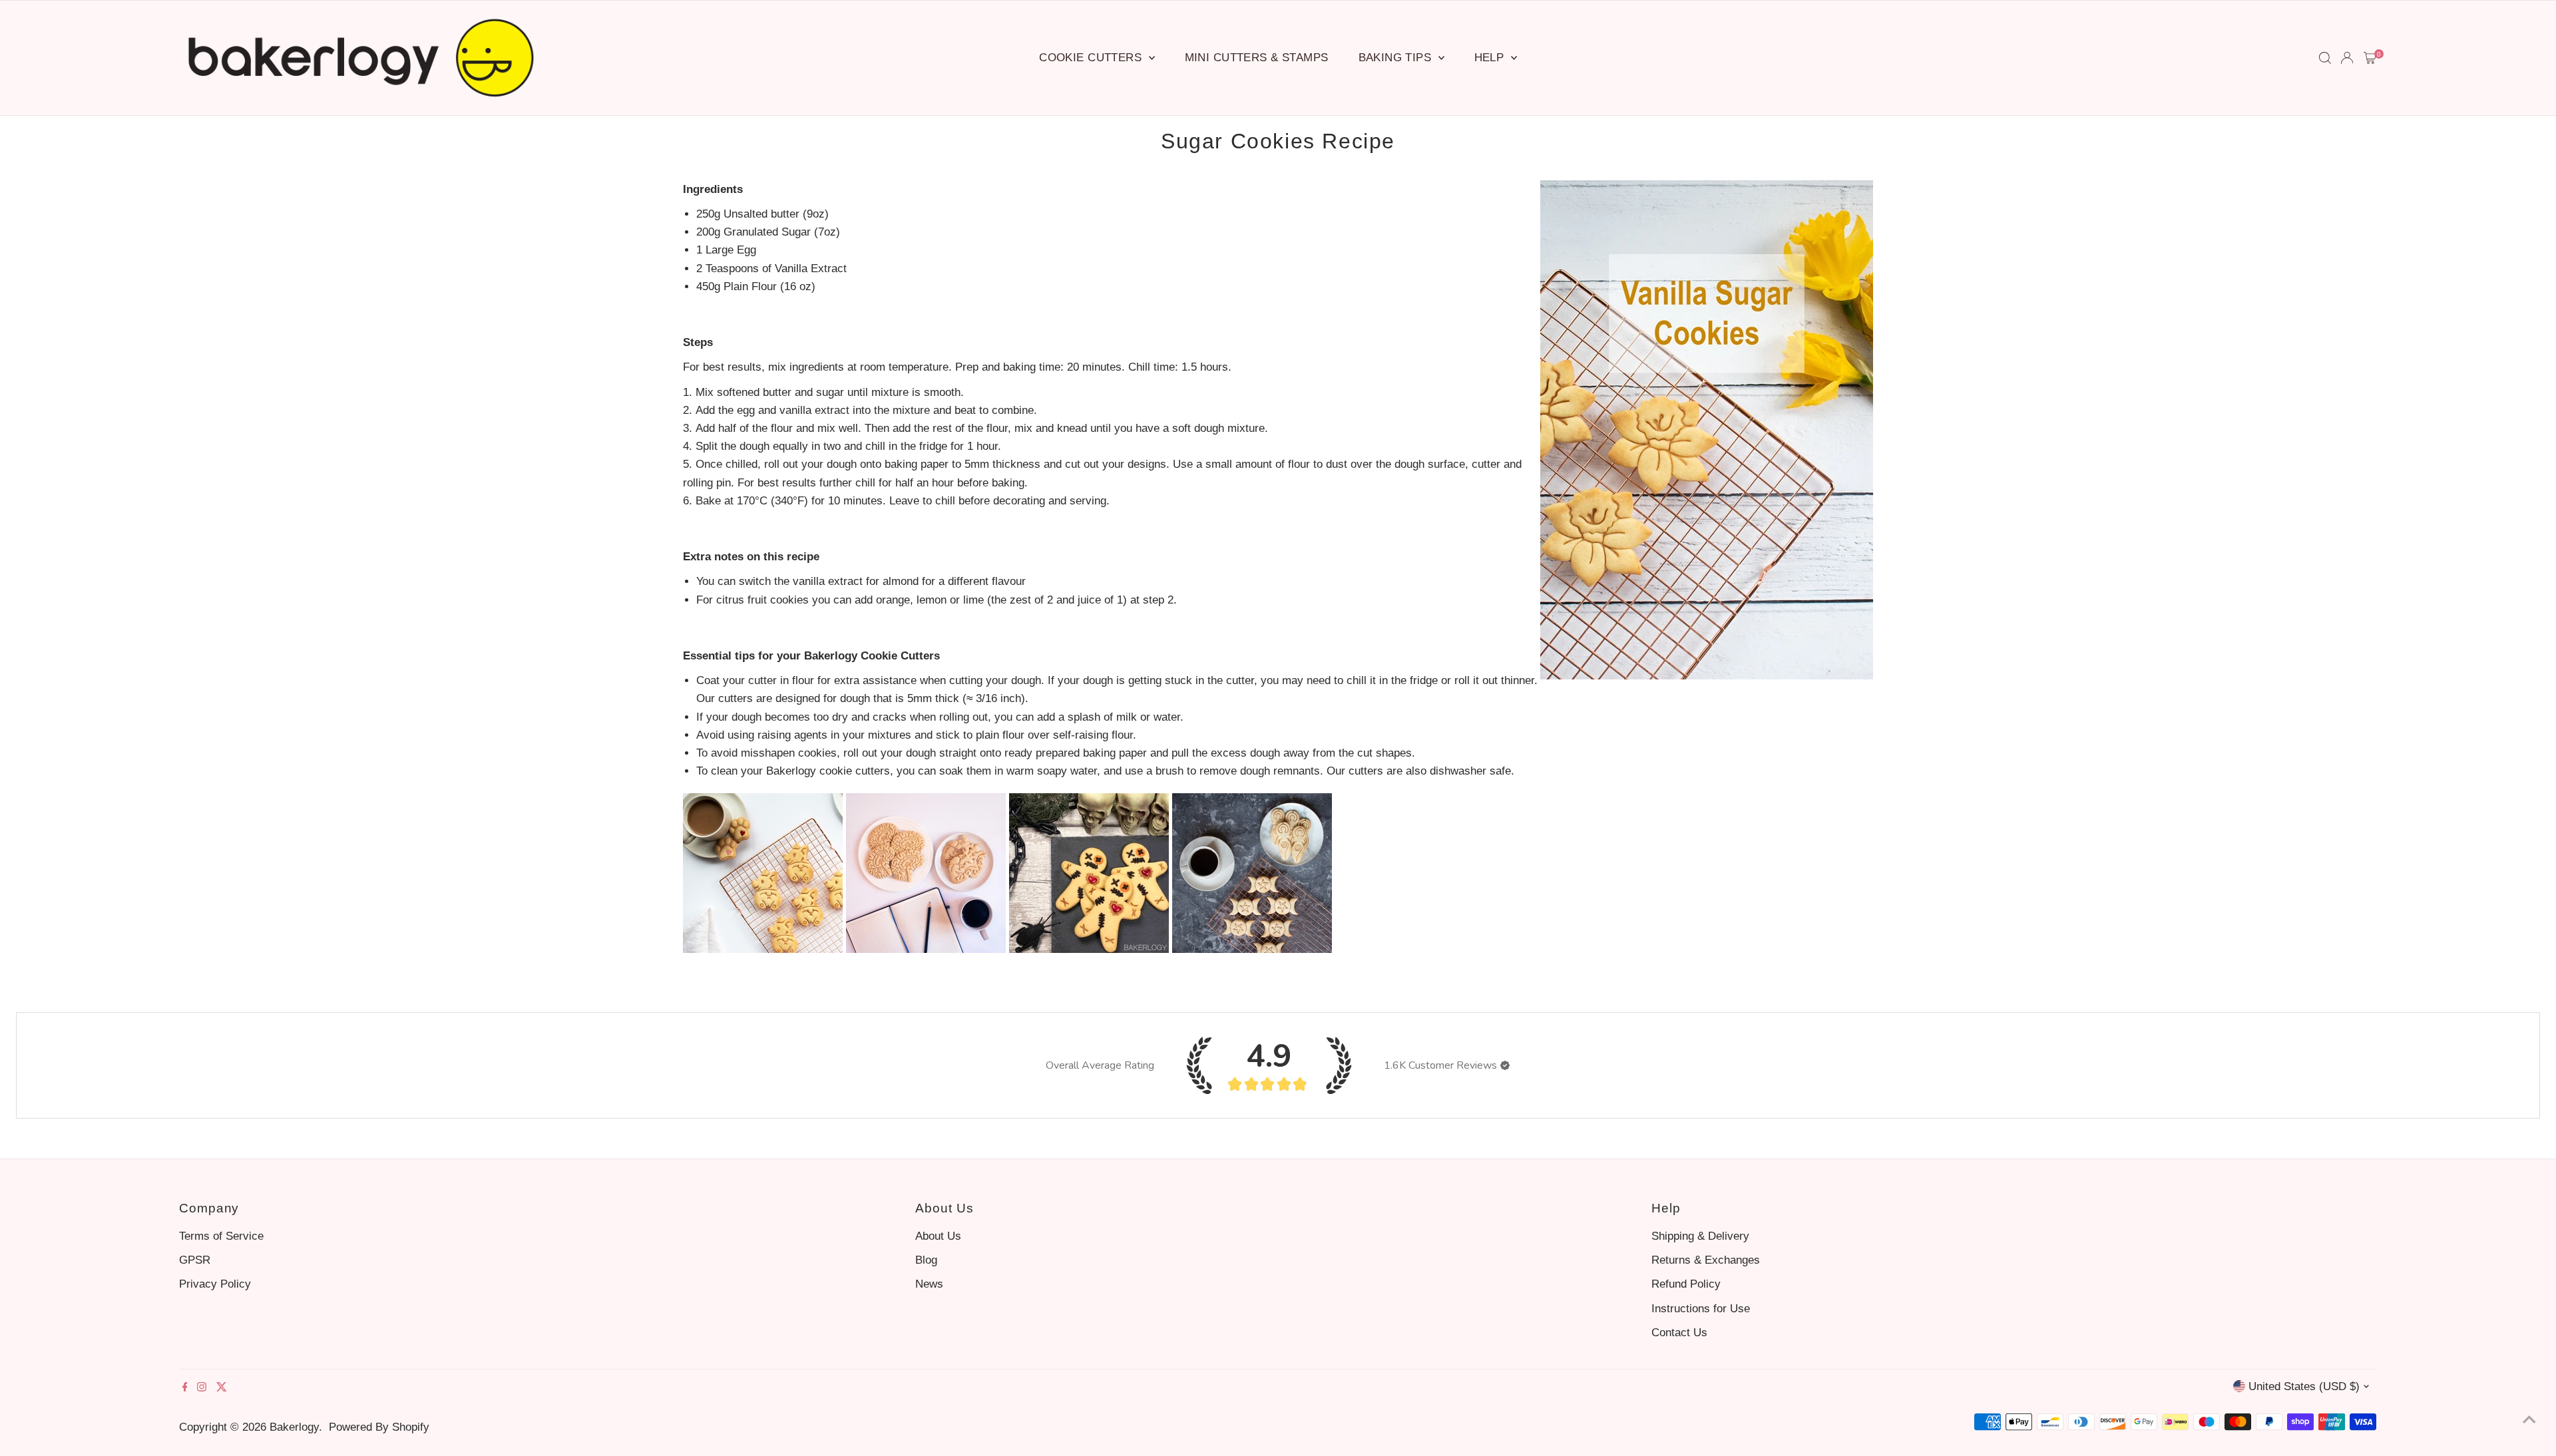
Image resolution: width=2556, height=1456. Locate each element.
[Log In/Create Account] (2347, 58)
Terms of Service (221, 1236)
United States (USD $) (2304, 1386)
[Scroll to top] (2529, 1419)
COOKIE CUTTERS (1092, 58)
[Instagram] (202, 1388)
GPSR (195, 1260)
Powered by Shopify (379, 1427)
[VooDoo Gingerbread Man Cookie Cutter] (1089, 949)
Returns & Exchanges (1706, 1260)
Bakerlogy (294, 1427)
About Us (938, 1236)
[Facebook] (185, 1388)
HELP (1491, 58)
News (929, 1284)
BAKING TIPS (1397, 58)
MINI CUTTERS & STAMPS (1257, 58)
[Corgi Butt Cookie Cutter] (763, 949)
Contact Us (1679, 1333)
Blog (926, 1260)
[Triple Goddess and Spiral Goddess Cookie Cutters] (1252, 949)
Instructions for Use (1701, 1309)
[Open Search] (2325, 58)
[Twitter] (222, 1388)
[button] (1505, 1065)
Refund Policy (1686, 1284)
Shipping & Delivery (1700, 1236)
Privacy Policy (215, 1284)
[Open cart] (2370, 58)
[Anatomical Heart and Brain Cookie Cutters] (926, 949)
